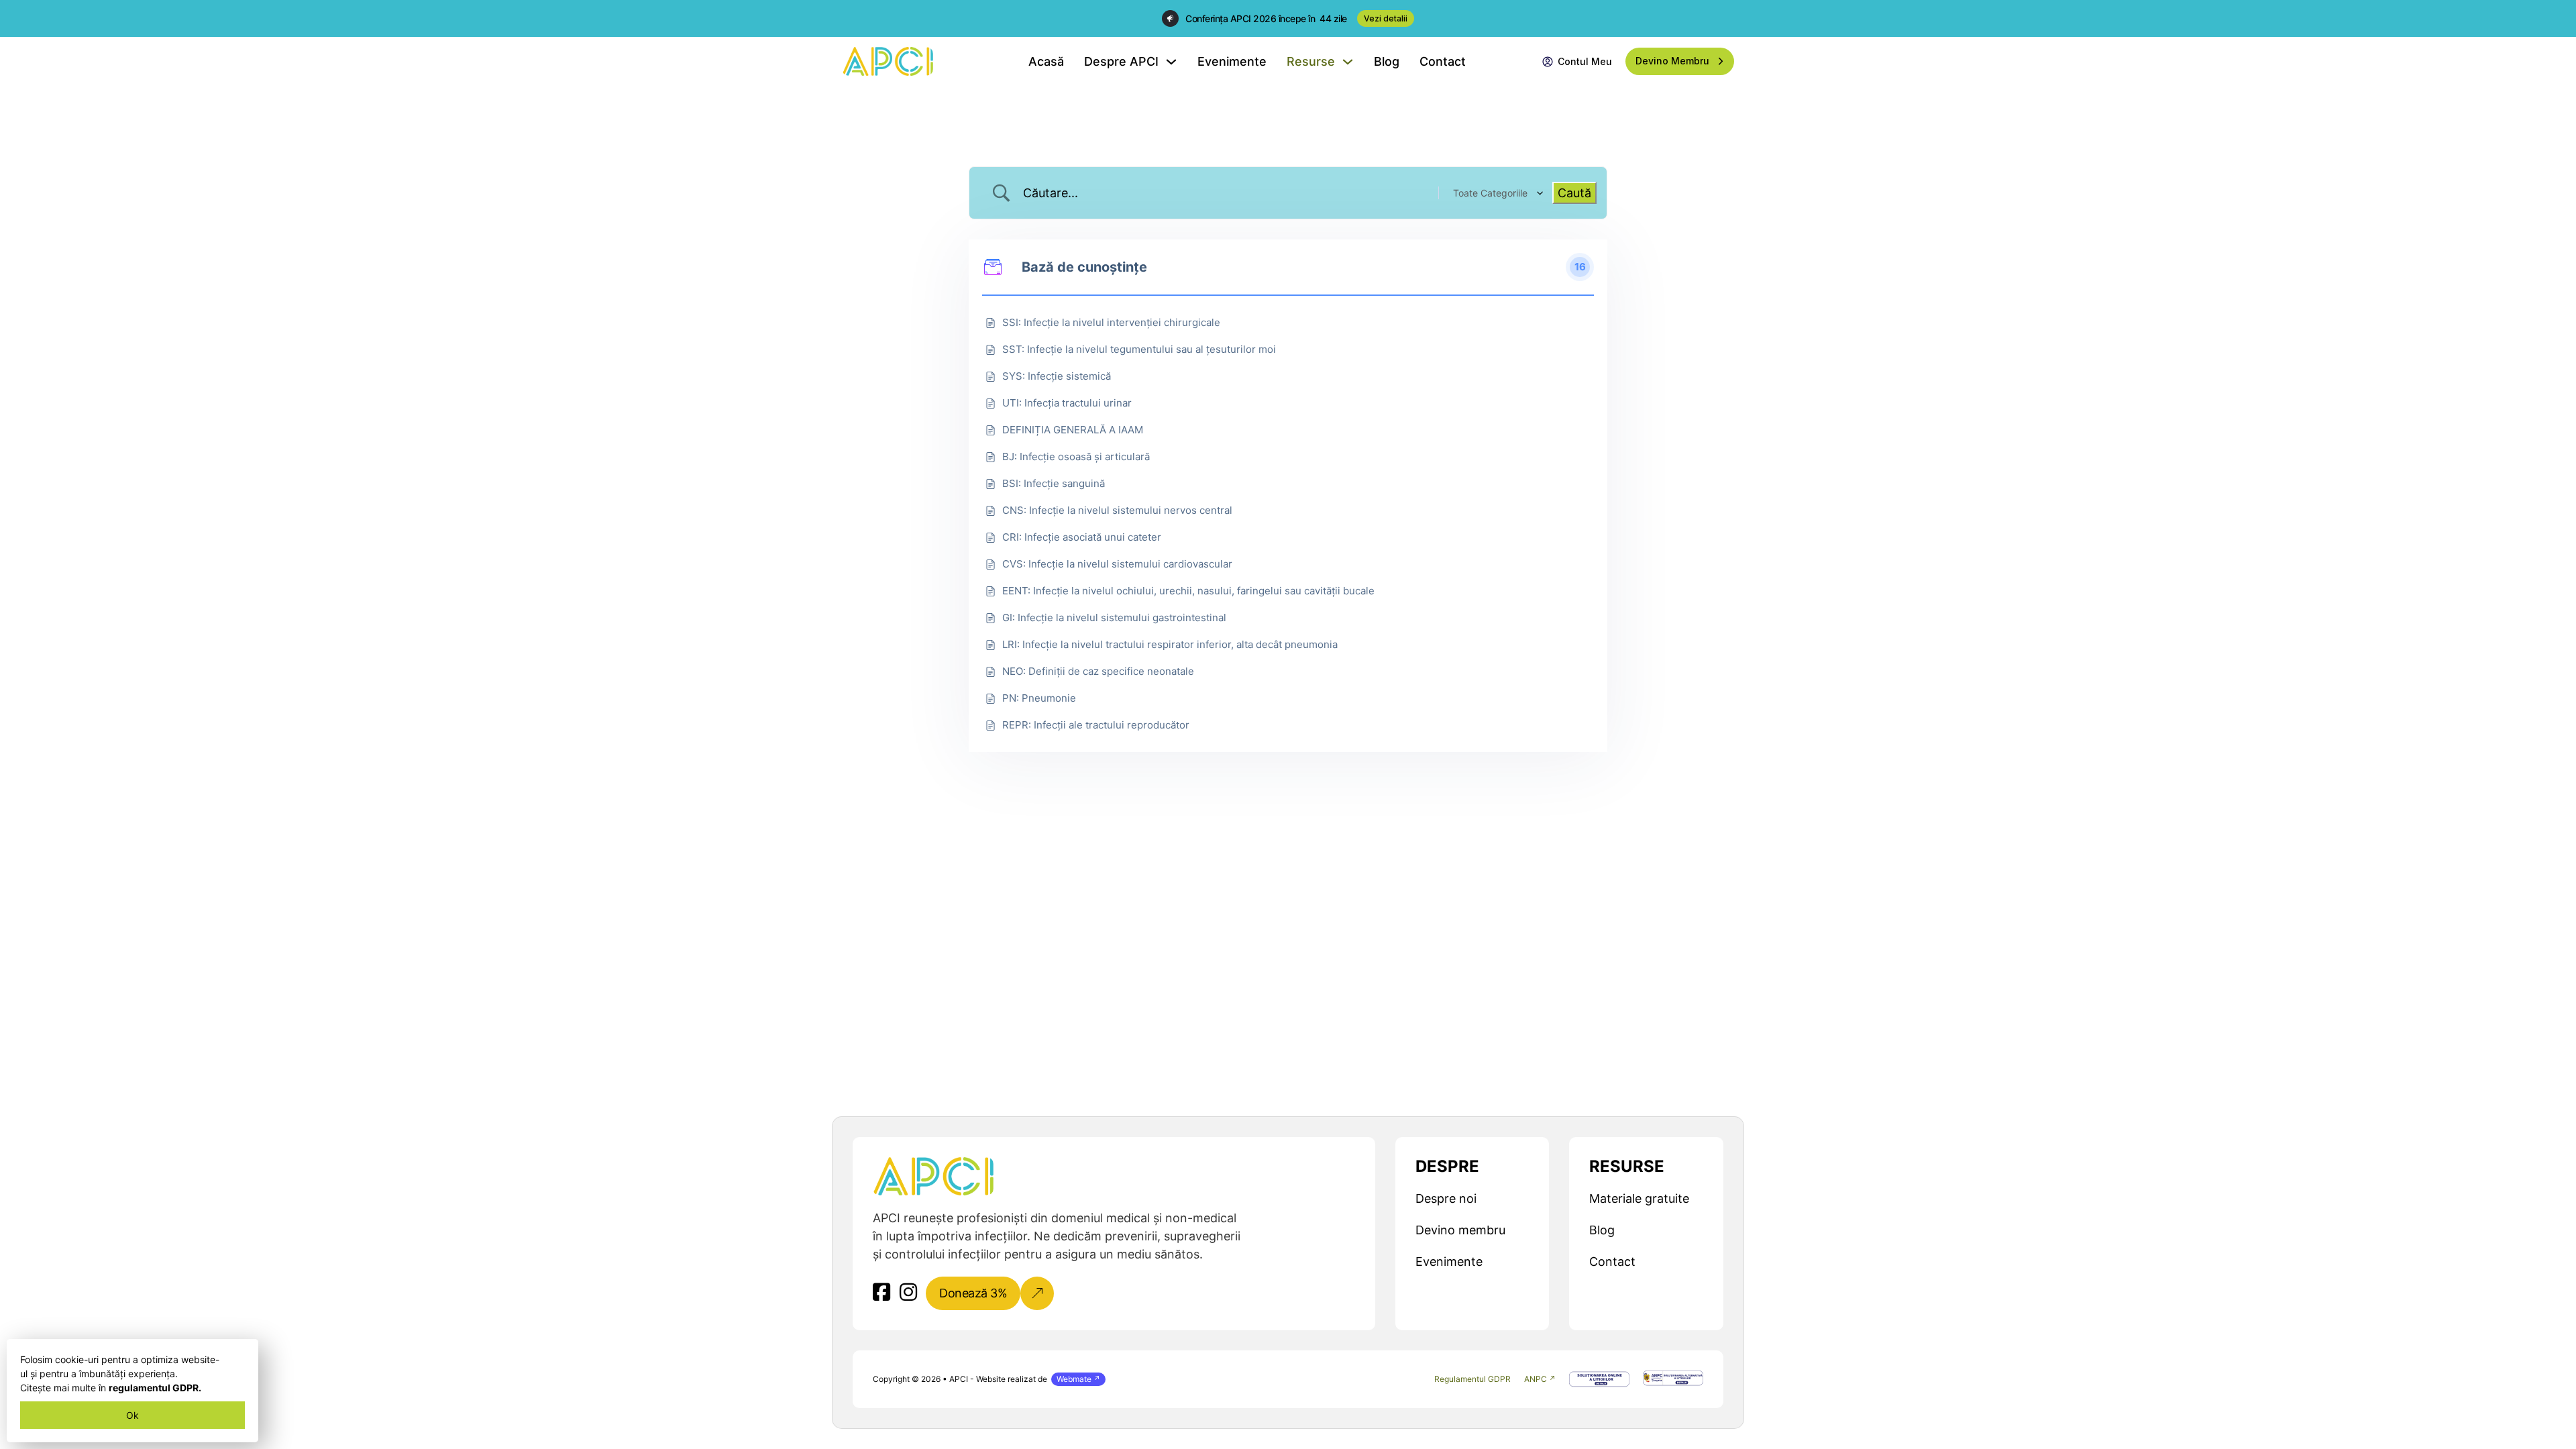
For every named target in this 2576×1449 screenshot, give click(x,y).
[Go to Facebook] (881, 1293)
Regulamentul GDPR (1472, 1379)
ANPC (1536, 1379)
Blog (1387, 61)
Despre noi (1446, 1198)
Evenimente (1232, 61)
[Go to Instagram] (908, 1293)
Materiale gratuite (1639, 1198)
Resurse (1311, 61)
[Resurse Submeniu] (1348, 62)
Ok (132, 1415)
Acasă (1046, 61)
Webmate (1074, 1379)
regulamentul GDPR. (155, 1388)
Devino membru (1460, 1230)
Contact (1443, 61)
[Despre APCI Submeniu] (1171, 62)
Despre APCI (1121, 61)
